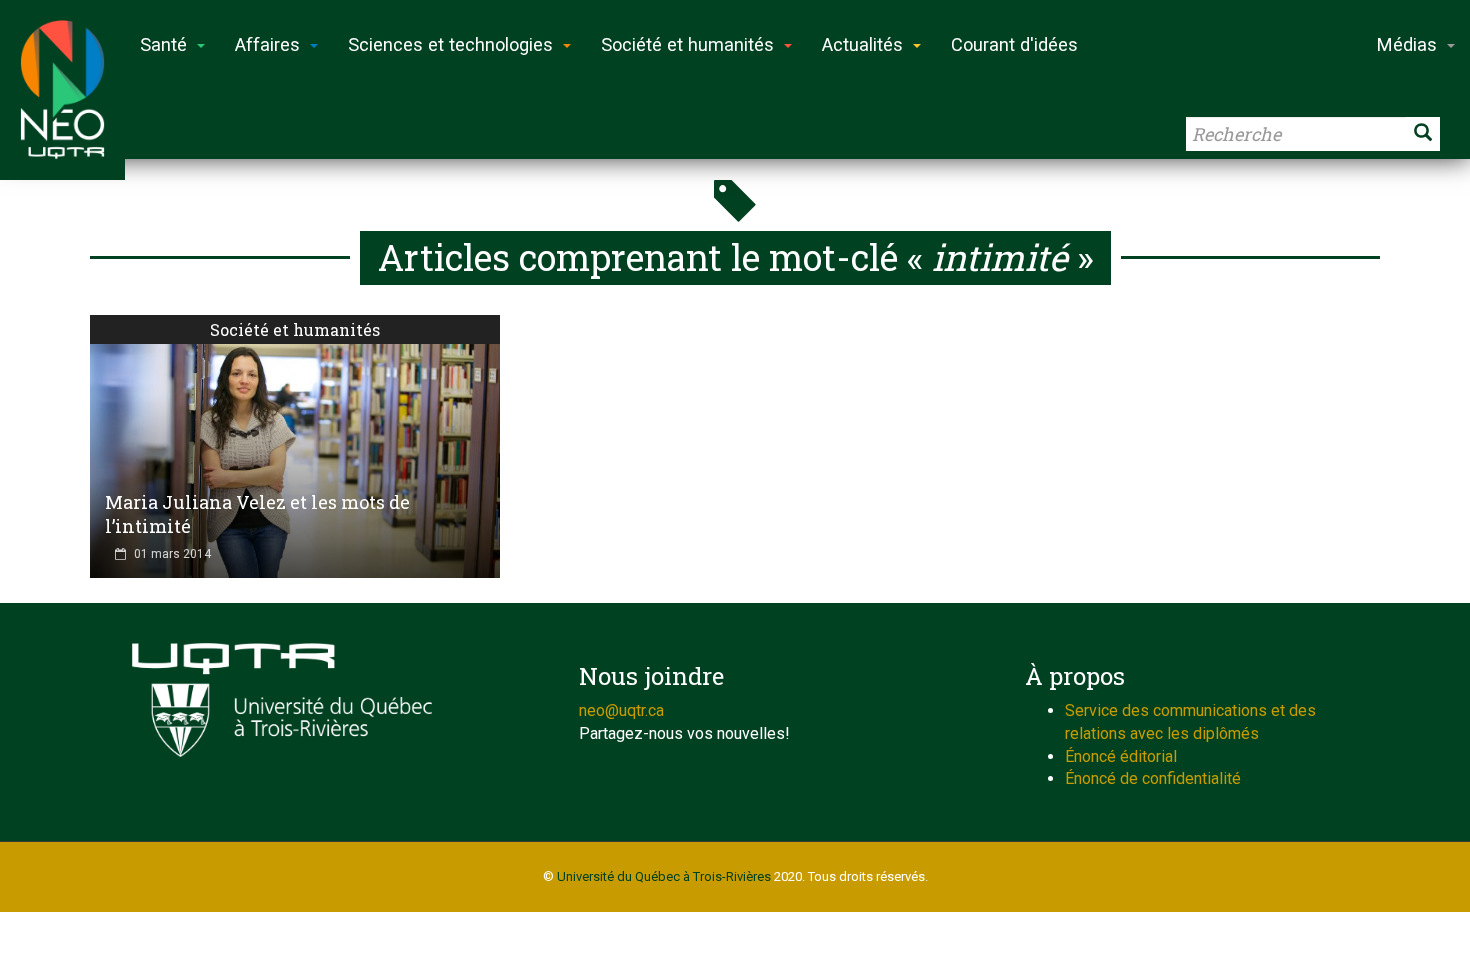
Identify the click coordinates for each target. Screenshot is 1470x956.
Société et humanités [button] (687, 44)
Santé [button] (163, 44)
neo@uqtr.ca (621, 710)
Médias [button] (1407, 44)
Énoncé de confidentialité (1153, 778)
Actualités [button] (862, 44)
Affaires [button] (267, 44)
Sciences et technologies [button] (450, 44)
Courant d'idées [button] (1014, 44)
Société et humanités (295, 329)
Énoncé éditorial (1121, 756)
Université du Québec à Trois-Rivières (664, 876)
